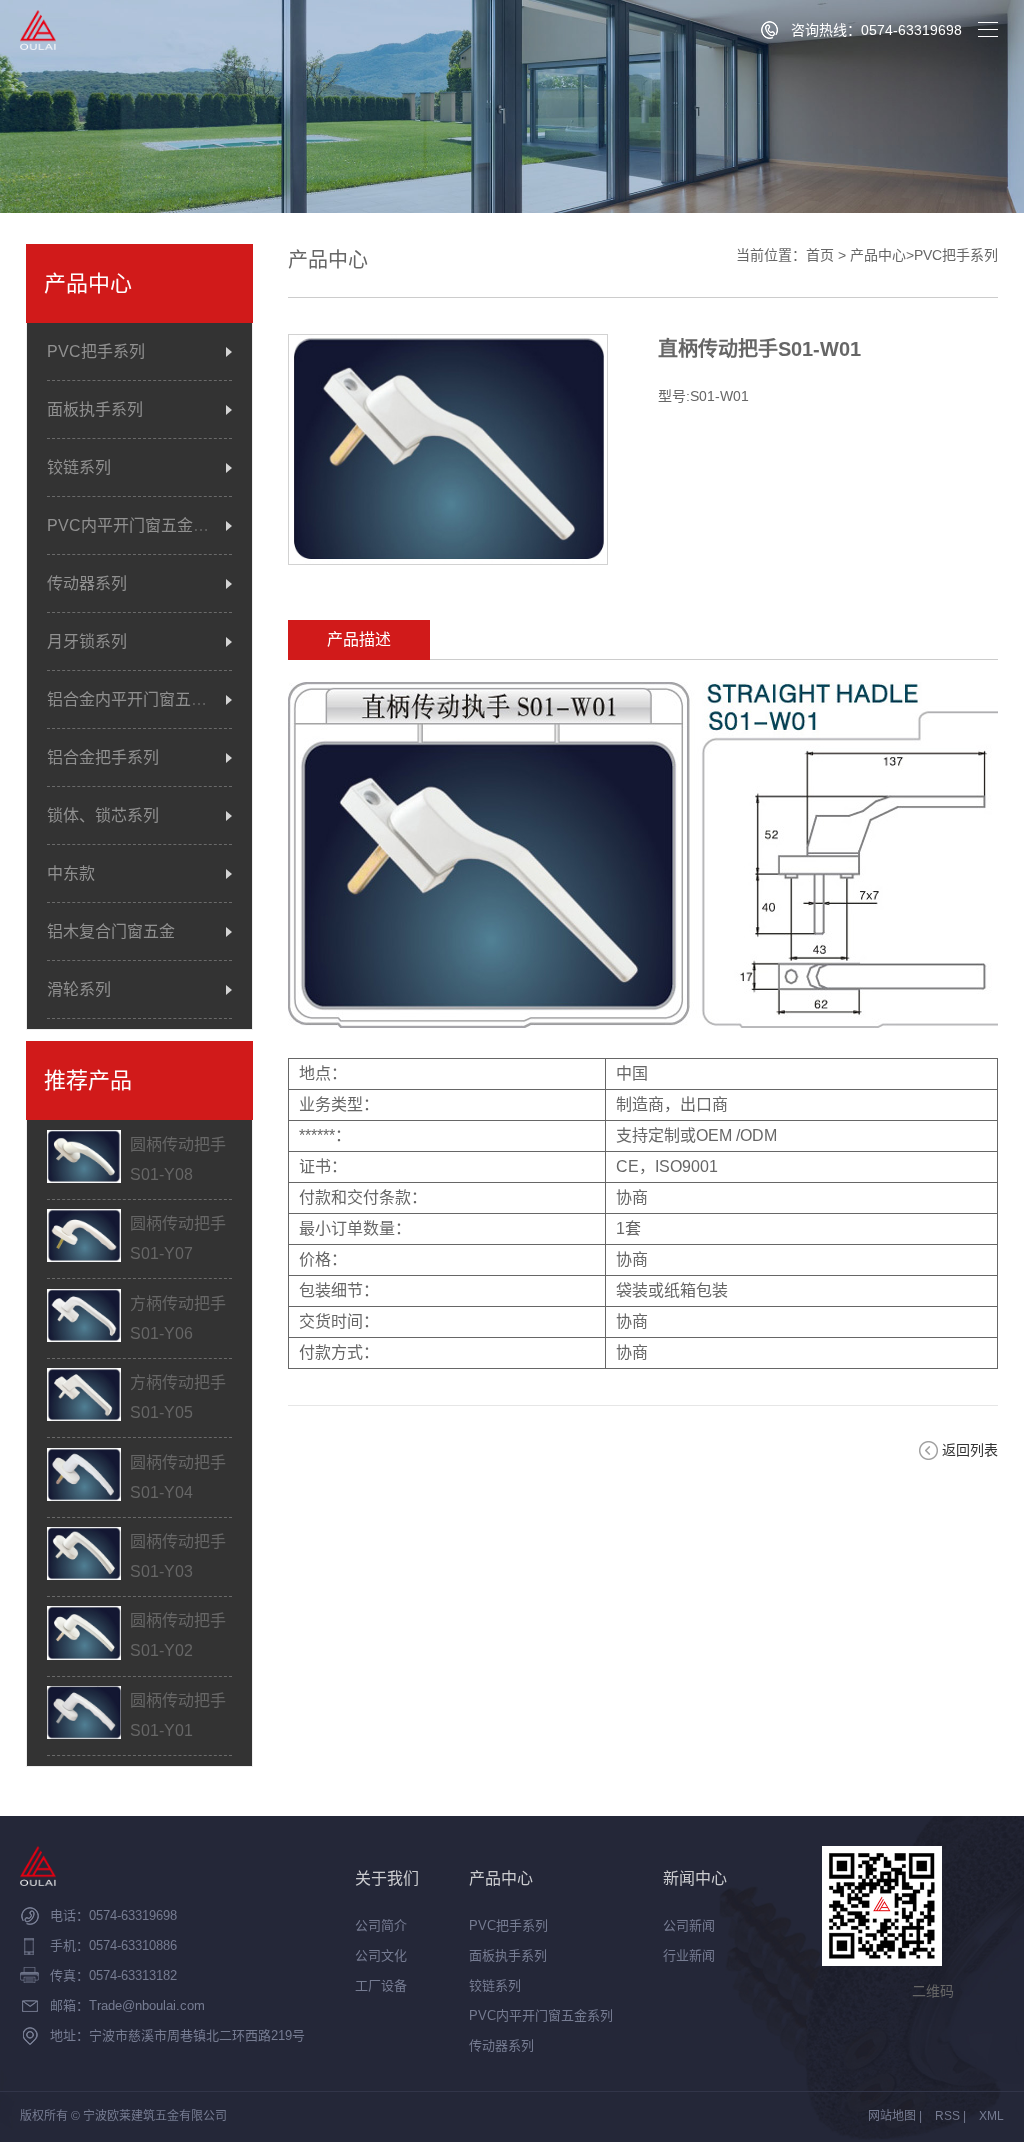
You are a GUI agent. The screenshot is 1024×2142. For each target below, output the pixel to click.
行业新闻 (689, 1955)
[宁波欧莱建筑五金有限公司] (38, 30)
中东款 (71, 873)
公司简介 (381, 1925)
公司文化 (381, 1955)
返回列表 (970, 1450)
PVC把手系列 (96, 351)
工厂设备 (381, 1985)
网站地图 (892, 2116)
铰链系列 (79, 467)
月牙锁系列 (87, 641)
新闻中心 (695, 1878)
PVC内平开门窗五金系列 (136, 525)
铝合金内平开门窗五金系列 (143, 699)
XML (991, 2116)
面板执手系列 (95, 409)
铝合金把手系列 (103, 757)
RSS (947, 2116)
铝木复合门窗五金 (111, 931)
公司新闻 (689, 1925)
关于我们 (387, 1878)
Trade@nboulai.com (147, 2005)
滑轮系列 (79, 989)
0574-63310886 (133, 1945)
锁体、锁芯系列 (103, 815)
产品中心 (878, 255)
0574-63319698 (133, 1915)
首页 (820, 255)
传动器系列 (87, 583)
